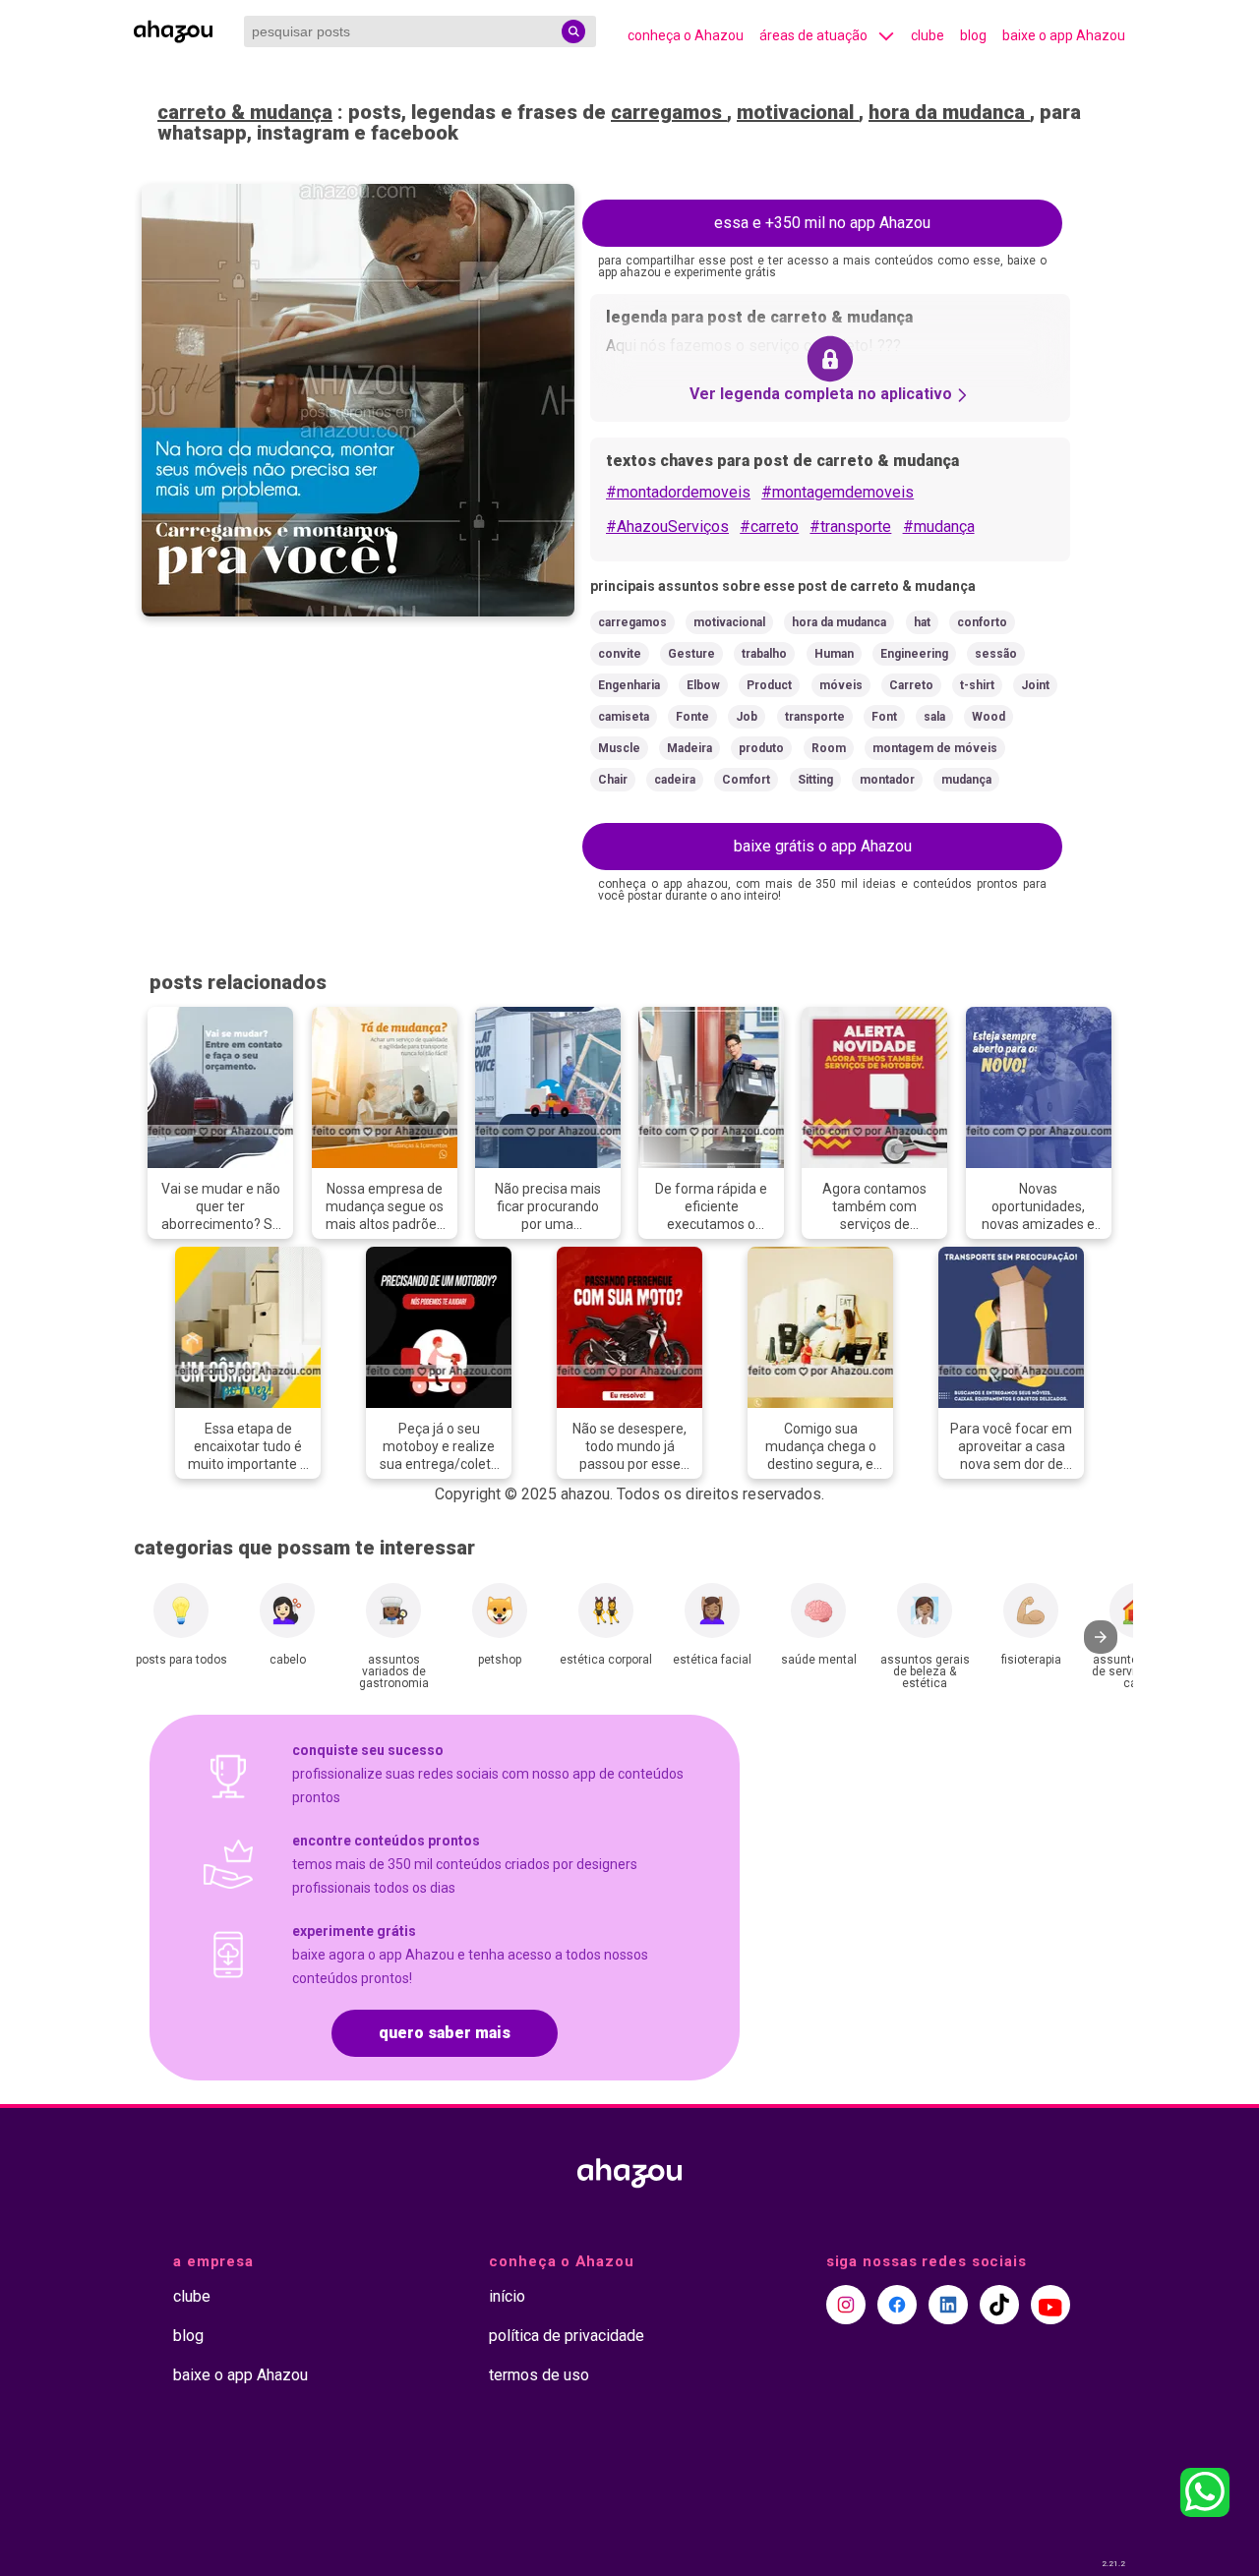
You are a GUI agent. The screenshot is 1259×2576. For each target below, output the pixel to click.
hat (922, 622)
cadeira (675, 780)
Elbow (703, 685)
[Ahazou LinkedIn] (948, 2305)
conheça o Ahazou (686, 35)
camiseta (624, 717)
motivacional (798, 112)
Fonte (692, 717)
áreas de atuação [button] (813, 35)
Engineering (914, 654)
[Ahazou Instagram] (846, 2305)
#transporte (850, 527)
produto (761, 748)
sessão (996, 654)
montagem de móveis (935, 748)
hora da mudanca (949, 112)
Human (834, 654)
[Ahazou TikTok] (999, 2305)
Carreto (911, 685)
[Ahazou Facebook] (897, 2305)
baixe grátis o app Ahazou (823, 846)
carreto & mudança (245, 112)
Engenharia (629, 685)
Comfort (746, 780)
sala (934, 717)
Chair (613, 780)
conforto (982, 622)
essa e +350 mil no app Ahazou (822, 223)
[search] (573, 31)
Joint (1035, 685)
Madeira (689, 748)
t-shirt (977, 685)
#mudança (939, 527)
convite (620, 654)
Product (769, 685)
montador (887, 780)
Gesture (691, 654)
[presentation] (1101, 1637)
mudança (966, 780)
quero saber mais (445, 2033)
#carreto (769, 527)
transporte (815, 717)
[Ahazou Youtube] (1050, 2305)
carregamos (669, 112)
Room (829, 748)
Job (747, 717)
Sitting (815, 780)
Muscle (619, 748)
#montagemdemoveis (838, 492)
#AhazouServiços (667, 527)
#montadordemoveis (678, 492)
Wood (989, 717)
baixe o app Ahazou (1064, 35)
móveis (841, 685)
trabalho (764, 654)
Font (884, 717)
